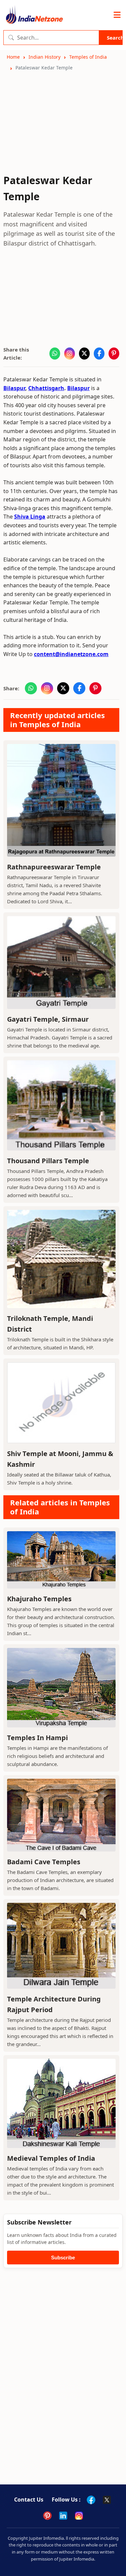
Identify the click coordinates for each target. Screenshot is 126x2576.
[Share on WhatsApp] (55, 354)
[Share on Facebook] (99, 354)
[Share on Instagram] (70, 354)
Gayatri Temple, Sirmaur (48, 1019)
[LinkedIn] (63, 2516)
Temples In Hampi (37, 1738)
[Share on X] (84, 354)
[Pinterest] (47, 2516)
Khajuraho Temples (39, 1599)
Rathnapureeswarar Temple (54, 867)
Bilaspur (14, 388)
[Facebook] (91, 2500)
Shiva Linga (30, 517)
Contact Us (29, 2500)
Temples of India (88, 57)
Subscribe (63, 2258)
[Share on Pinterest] (114, 354)
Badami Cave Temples (44, 1862)
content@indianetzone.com (71, 654)
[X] (107, 2500)
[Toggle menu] (117, 15)
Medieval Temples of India (51, 2158)
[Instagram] (79, 2516)
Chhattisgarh (46, 388)
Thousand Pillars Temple (48, 1161)
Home (13, 57)
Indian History (45, 57)
